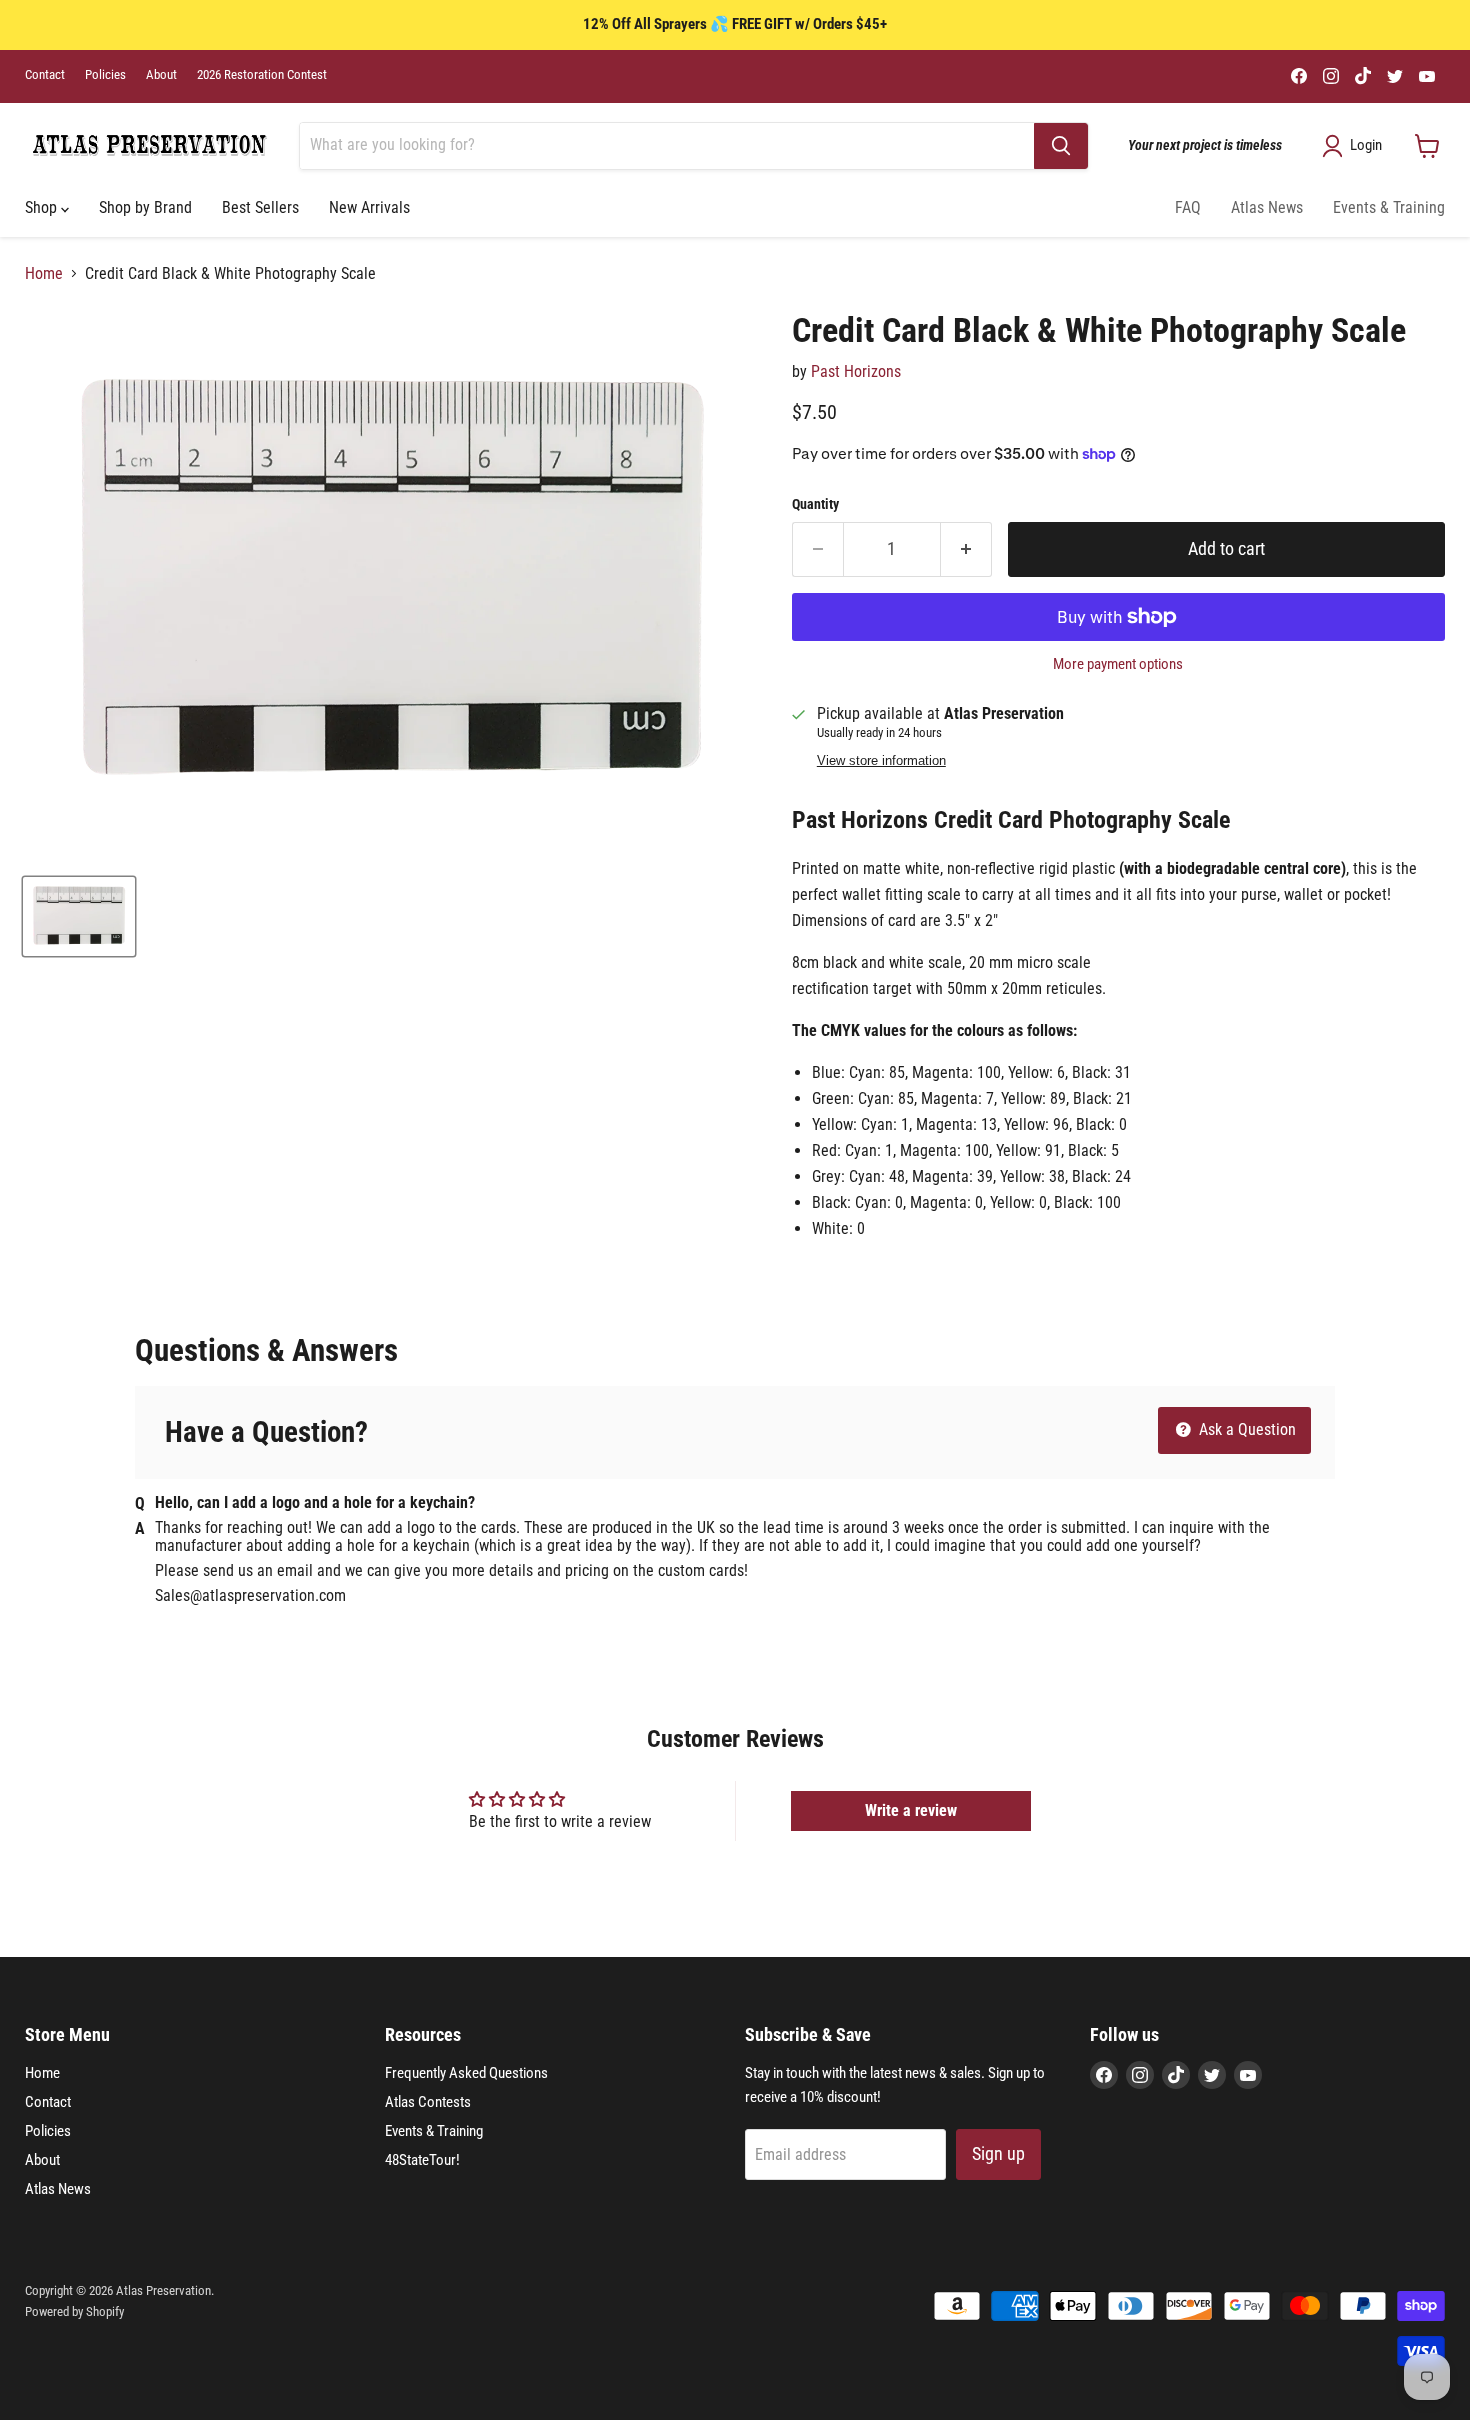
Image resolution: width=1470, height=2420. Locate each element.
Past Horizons (856, 371)
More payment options (1118, 664)
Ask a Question (1245, 1429)
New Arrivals (369, 207)
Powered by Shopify (74, 2311)
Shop (43, 207)
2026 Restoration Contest (262, 75)
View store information (881, 761)
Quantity (815, 504)
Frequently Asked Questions (466, 2073)
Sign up (998, 2153)
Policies (105, 75)
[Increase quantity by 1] (966, 549)
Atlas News (1267, 207)
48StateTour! (422, 2160)
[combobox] (667, 146)
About (161, 75)
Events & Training (1389, 207)
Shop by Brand (145, 207)
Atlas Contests (428, 2102)
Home (44, 274)
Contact (45, 75)
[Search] (1061, 146)
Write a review (911, 1810)
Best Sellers (260, 207)
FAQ (1188, 207)
